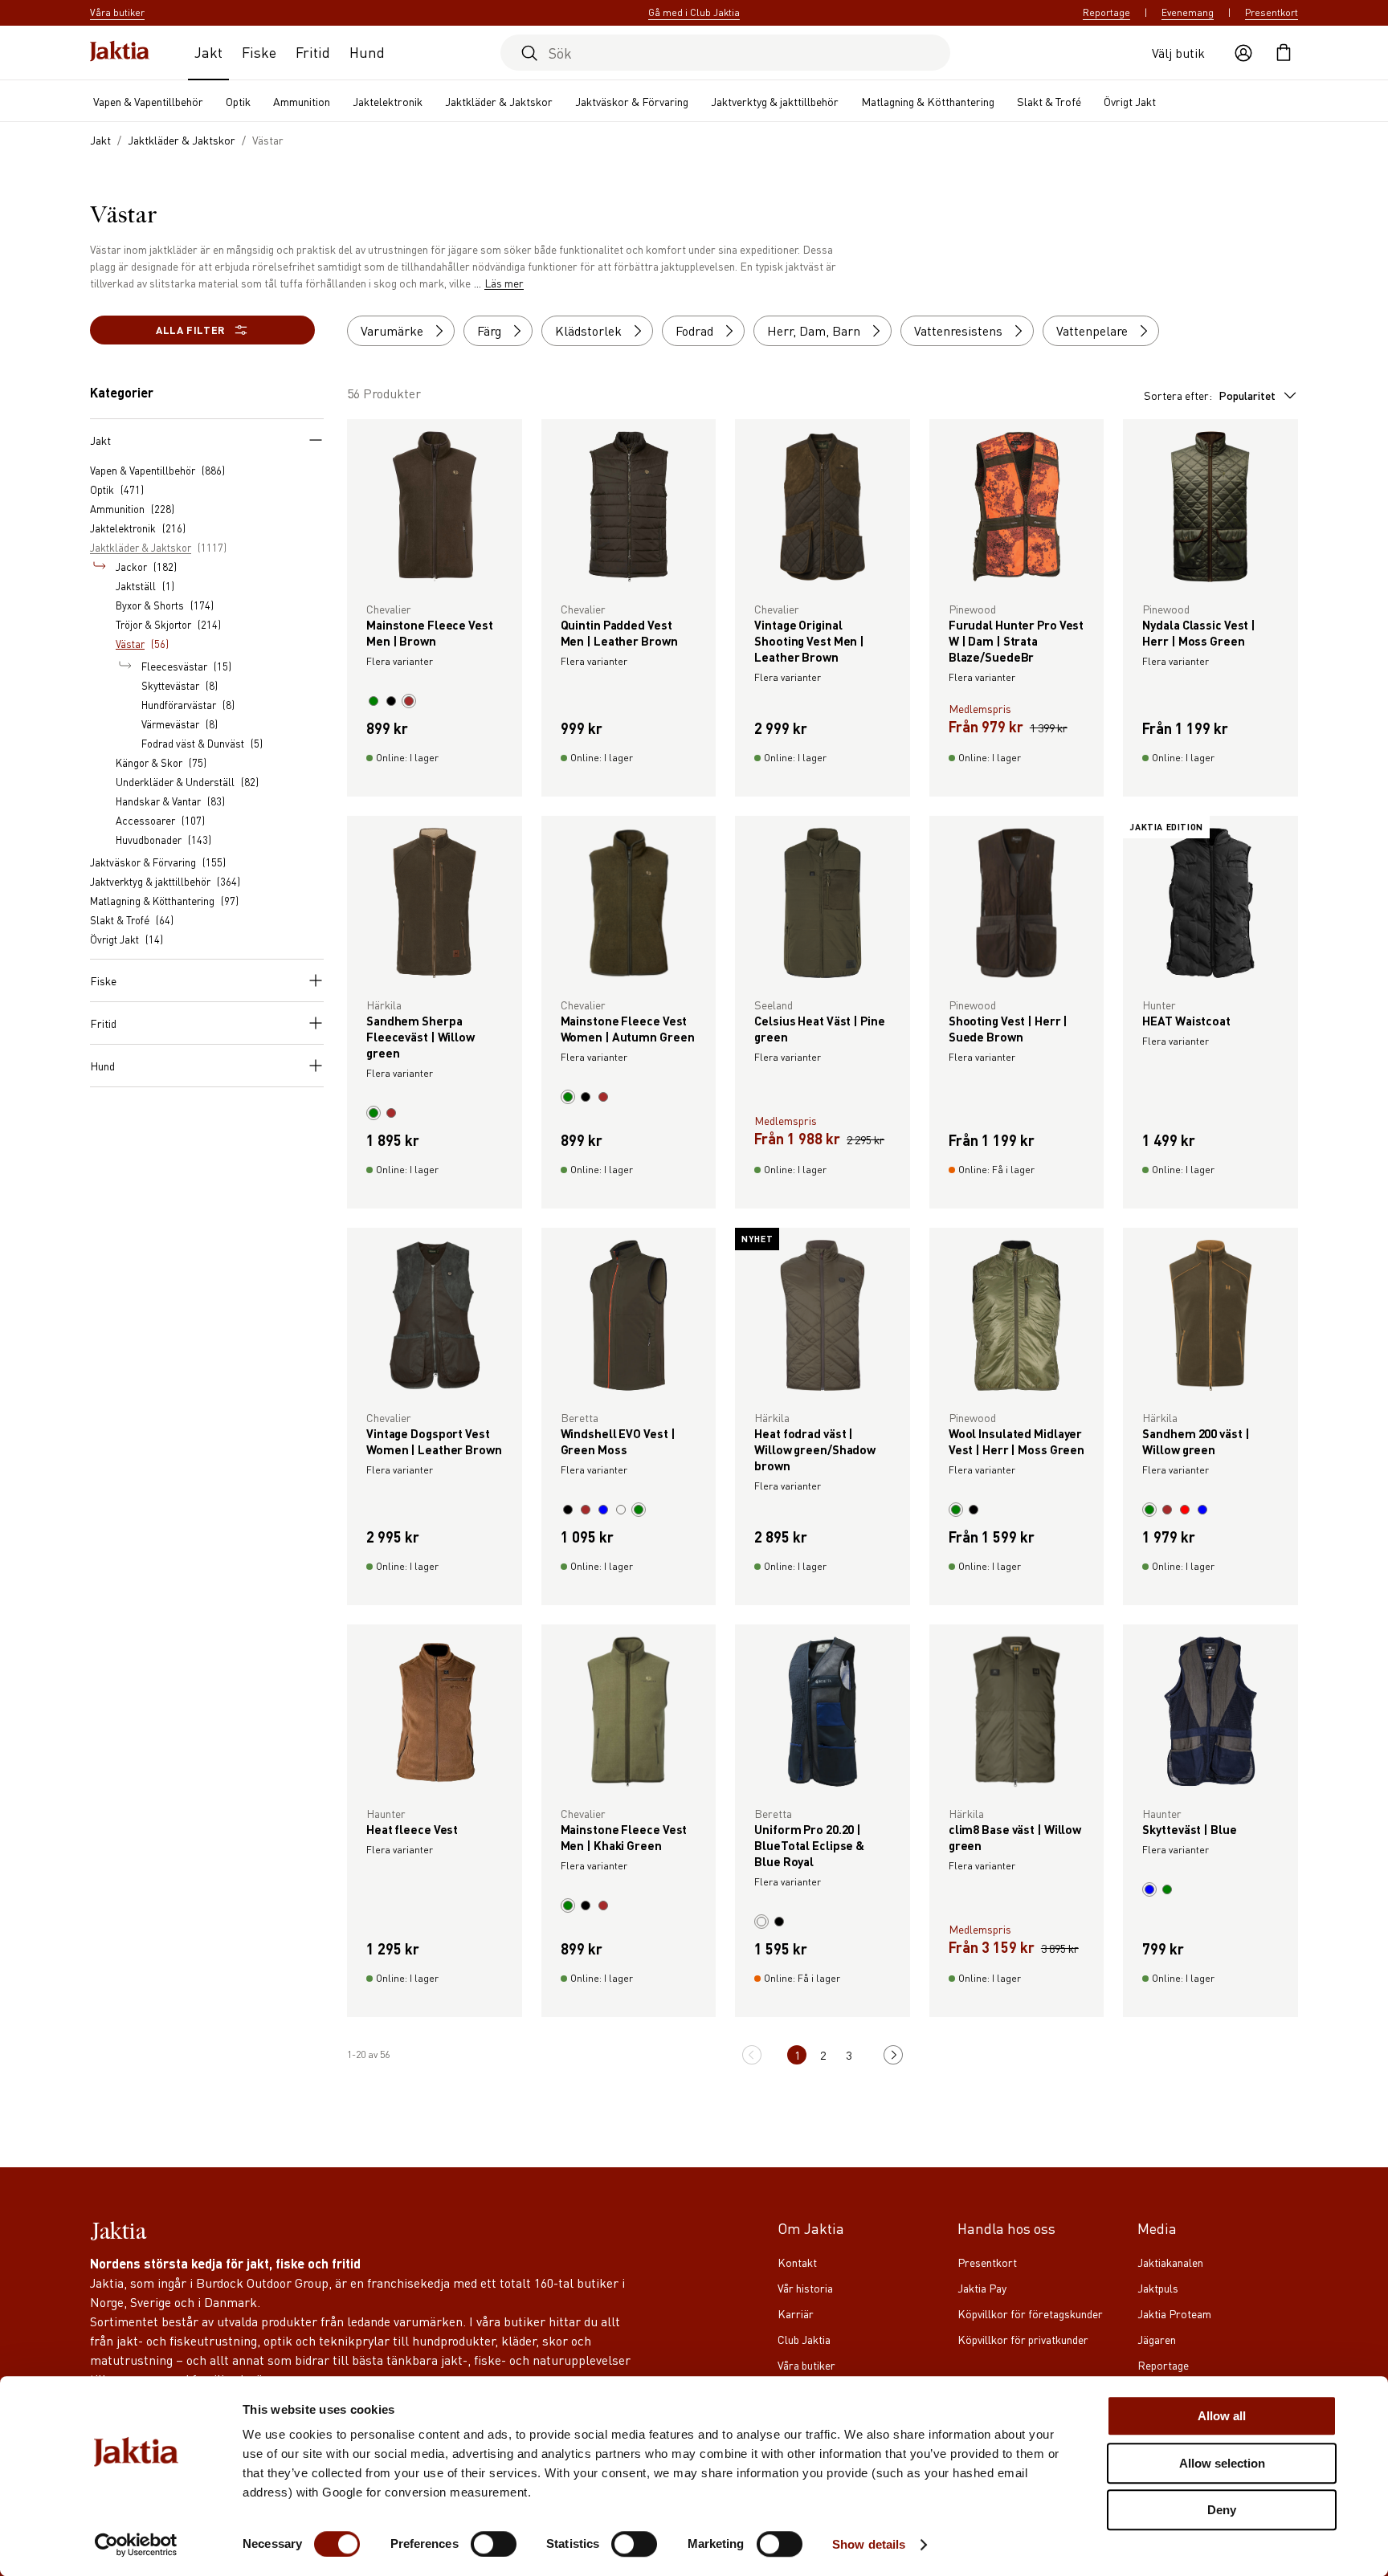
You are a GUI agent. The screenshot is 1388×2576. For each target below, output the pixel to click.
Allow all (1222, 2416)
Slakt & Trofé (1049, 101)
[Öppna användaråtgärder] (1243, 53)
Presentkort (1272, 12)
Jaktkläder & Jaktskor (499, 101)
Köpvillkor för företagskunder (1030, 2313)
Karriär (796, 2313)
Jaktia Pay (982, 2288)
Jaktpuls (1158, 2288)
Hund (367, 52)
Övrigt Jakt (1130, 101)
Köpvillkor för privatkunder (1023, 2339)
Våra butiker (806, 2365)
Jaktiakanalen (1170, 2262)
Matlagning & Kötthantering (928, 101)
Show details (869, 2544)
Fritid (313, 52)
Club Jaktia (804, 2339)
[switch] (494, 2544)
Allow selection (1222, 2463)
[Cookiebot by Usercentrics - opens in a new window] (136, 2545)
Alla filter (190, 330)
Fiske (259, 52)
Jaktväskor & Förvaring (632, 101)
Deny (1222, 2510)
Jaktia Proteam (1174, 2313)
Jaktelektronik (388, 101)
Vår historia (805, 2288)
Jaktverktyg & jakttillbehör (775, 101)
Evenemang (1188, 12)
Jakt (208, 52)
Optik (238, 101)
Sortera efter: (1210, 395)
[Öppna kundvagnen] (1284, 53)
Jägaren (1157, 2339)
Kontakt (797, 2262)
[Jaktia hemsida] (120, 53)
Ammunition (302, 101)
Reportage (1106, 12)
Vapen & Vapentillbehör (148, 101)
